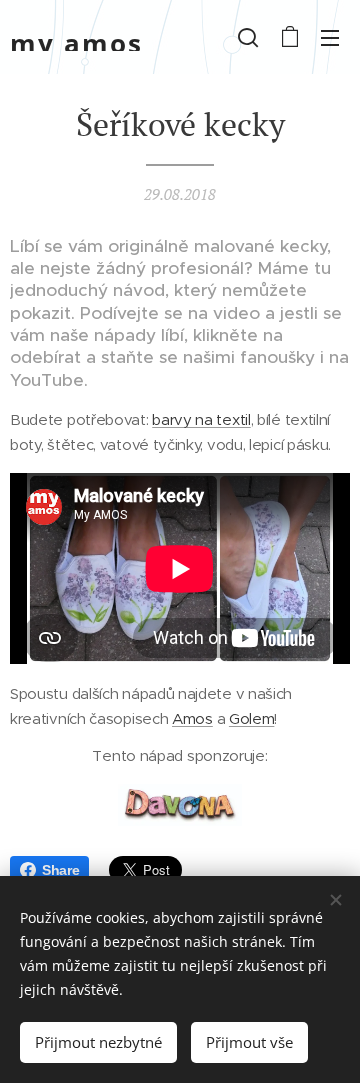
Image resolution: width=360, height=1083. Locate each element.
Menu (330, 37)
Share (60, 870)
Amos (192, 718)
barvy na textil (201, 419)
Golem (251, 718)
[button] (248, 37)
